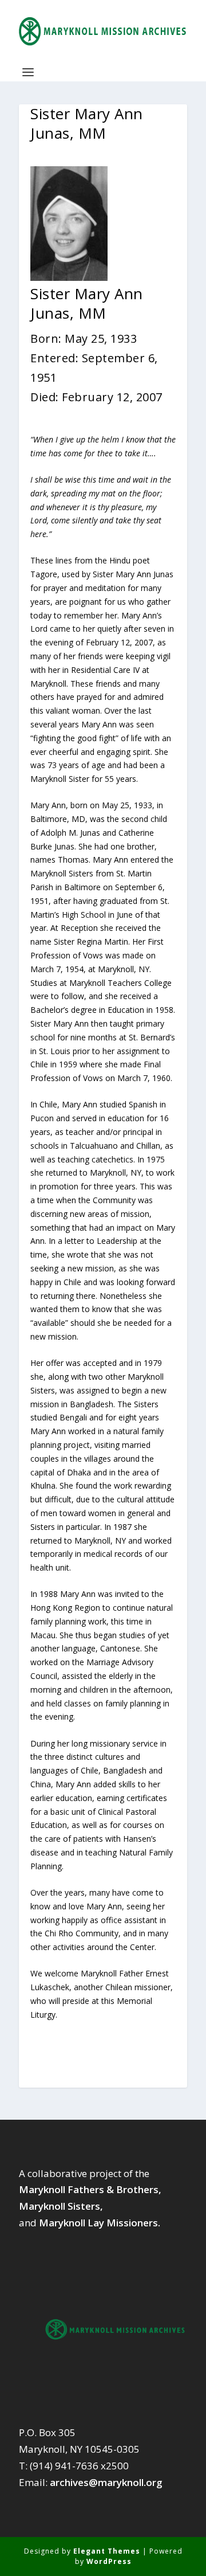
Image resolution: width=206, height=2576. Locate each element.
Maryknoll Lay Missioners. (100, 2223)
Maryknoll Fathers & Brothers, (90, 2189)
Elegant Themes (107, 2551)
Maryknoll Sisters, (61, 2206)
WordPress (109, 2561)
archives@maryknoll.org (106, 2482)
